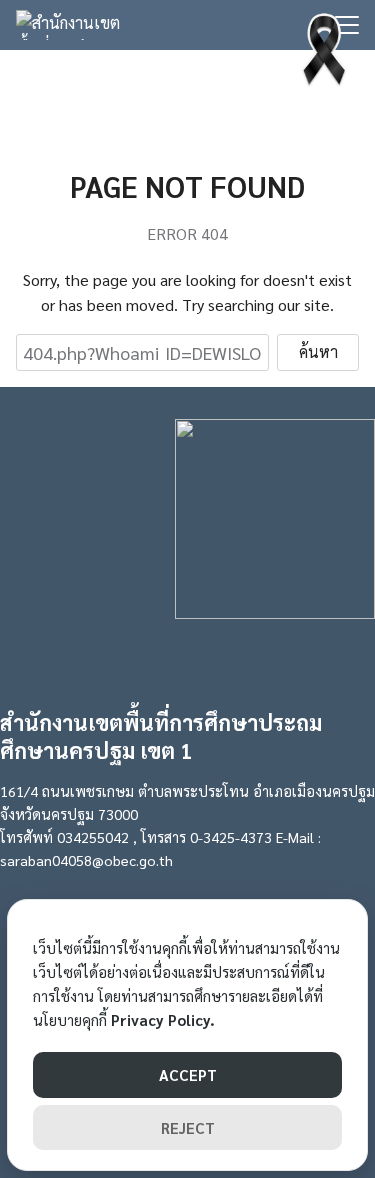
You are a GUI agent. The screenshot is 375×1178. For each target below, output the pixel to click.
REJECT (188, 1127)
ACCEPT (188, 1074)
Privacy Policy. (163, 1019)
